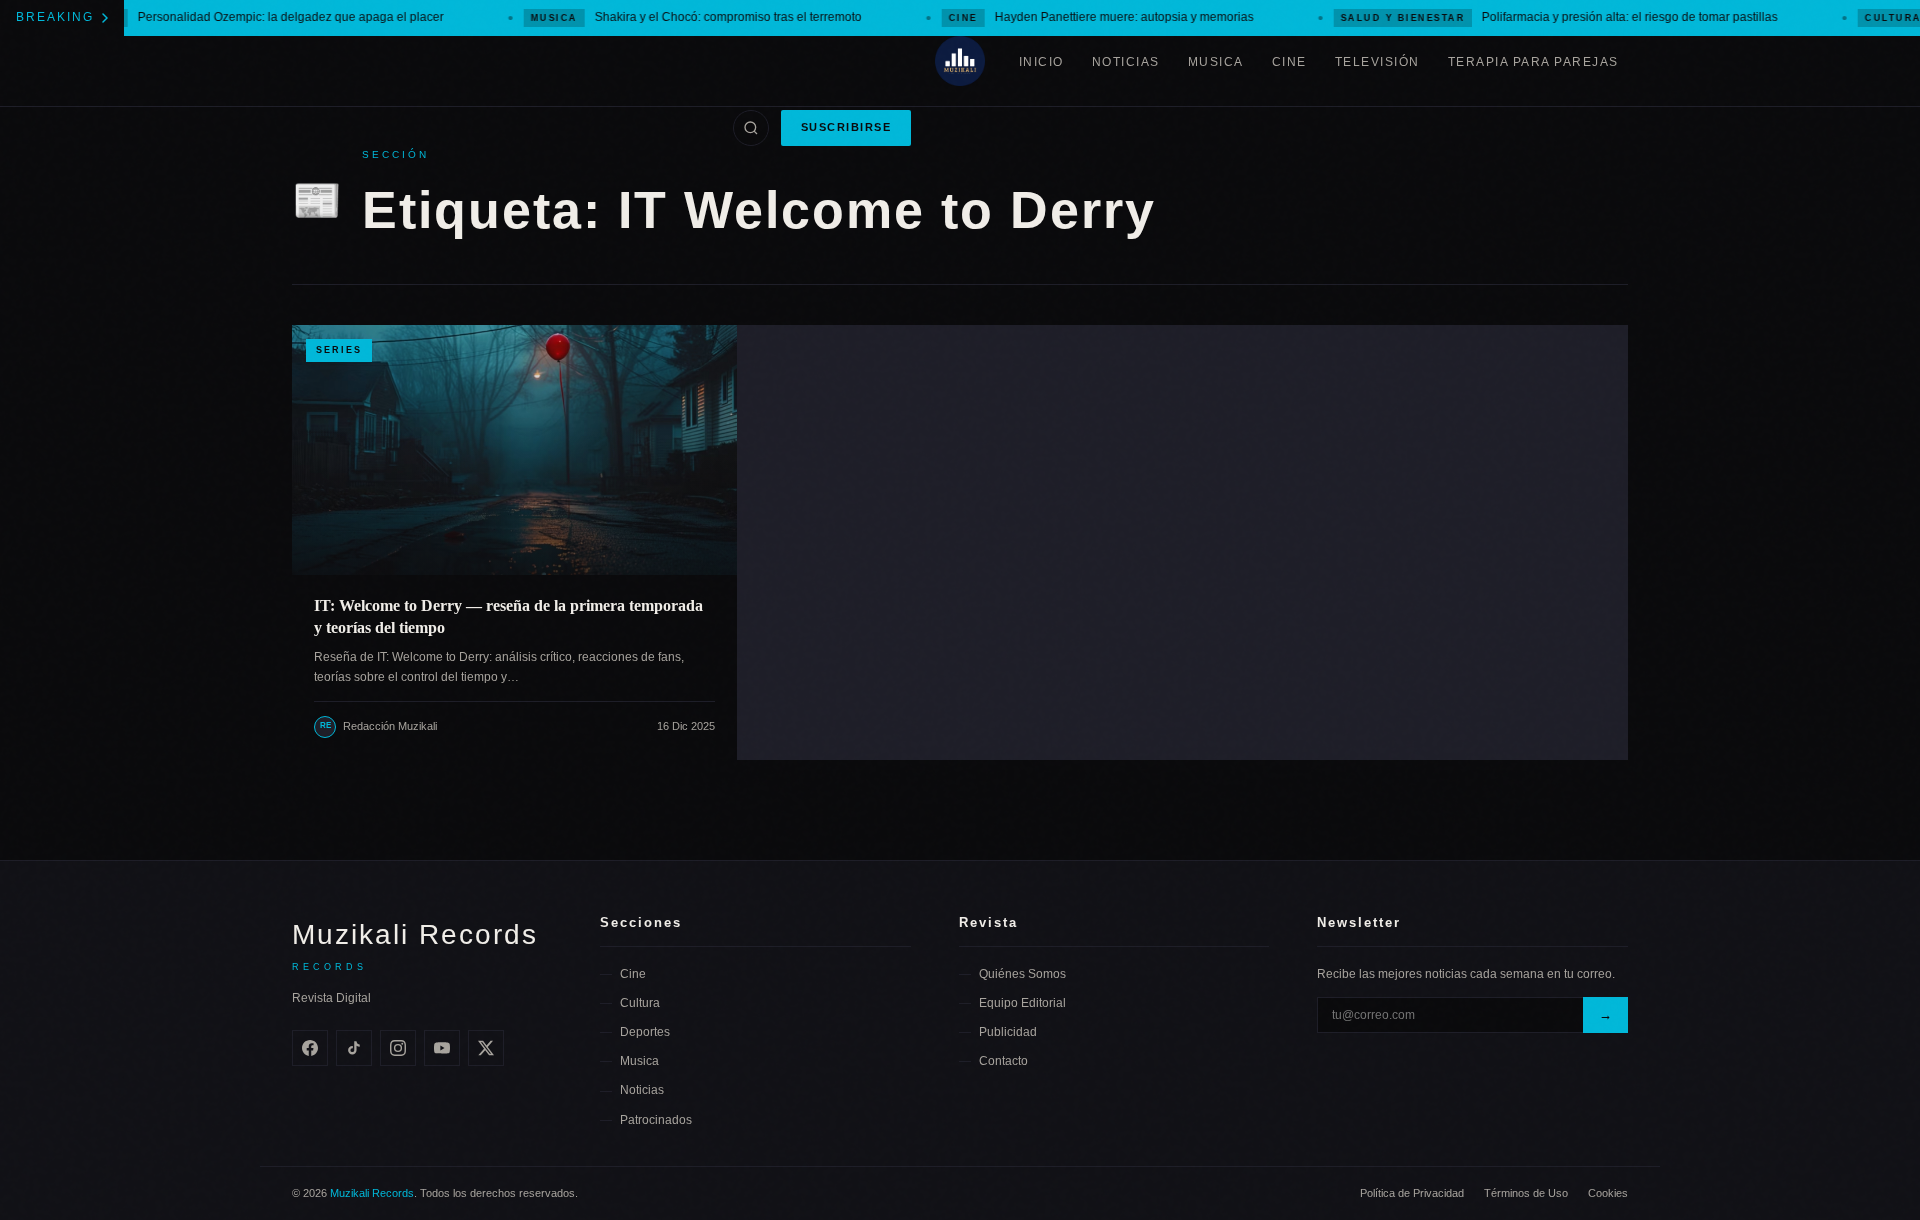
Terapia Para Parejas (1533, 62)
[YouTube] (442, 1048)
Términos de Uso (1526, 1193)
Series (339, 350)
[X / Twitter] (486, 1048)
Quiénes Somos (1022, 974)
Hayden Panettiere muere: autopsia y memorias (1074, 17)
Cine (1289, 62)
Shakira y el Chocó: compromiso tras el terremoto (669, 17)
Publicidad (1008, 1032)
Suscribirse (846, 127)
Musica (1216, 62)
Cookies (1608, 1193)
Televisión (1377, 62)
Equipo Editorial (1022, 1003)
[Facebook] (310, 1048)
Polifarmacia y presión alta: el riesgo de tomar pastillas (1533, 17)
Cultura (640, 1003)
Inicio (1041, 62)
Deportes (645, 1032)
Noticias (1126, 62)
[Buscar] (751, 128)
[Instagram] (398, 1048)
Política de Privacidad (1412, 1193)
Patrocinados (656, 1120)
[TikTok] (354, 1048)
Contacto (1003, 1061)
